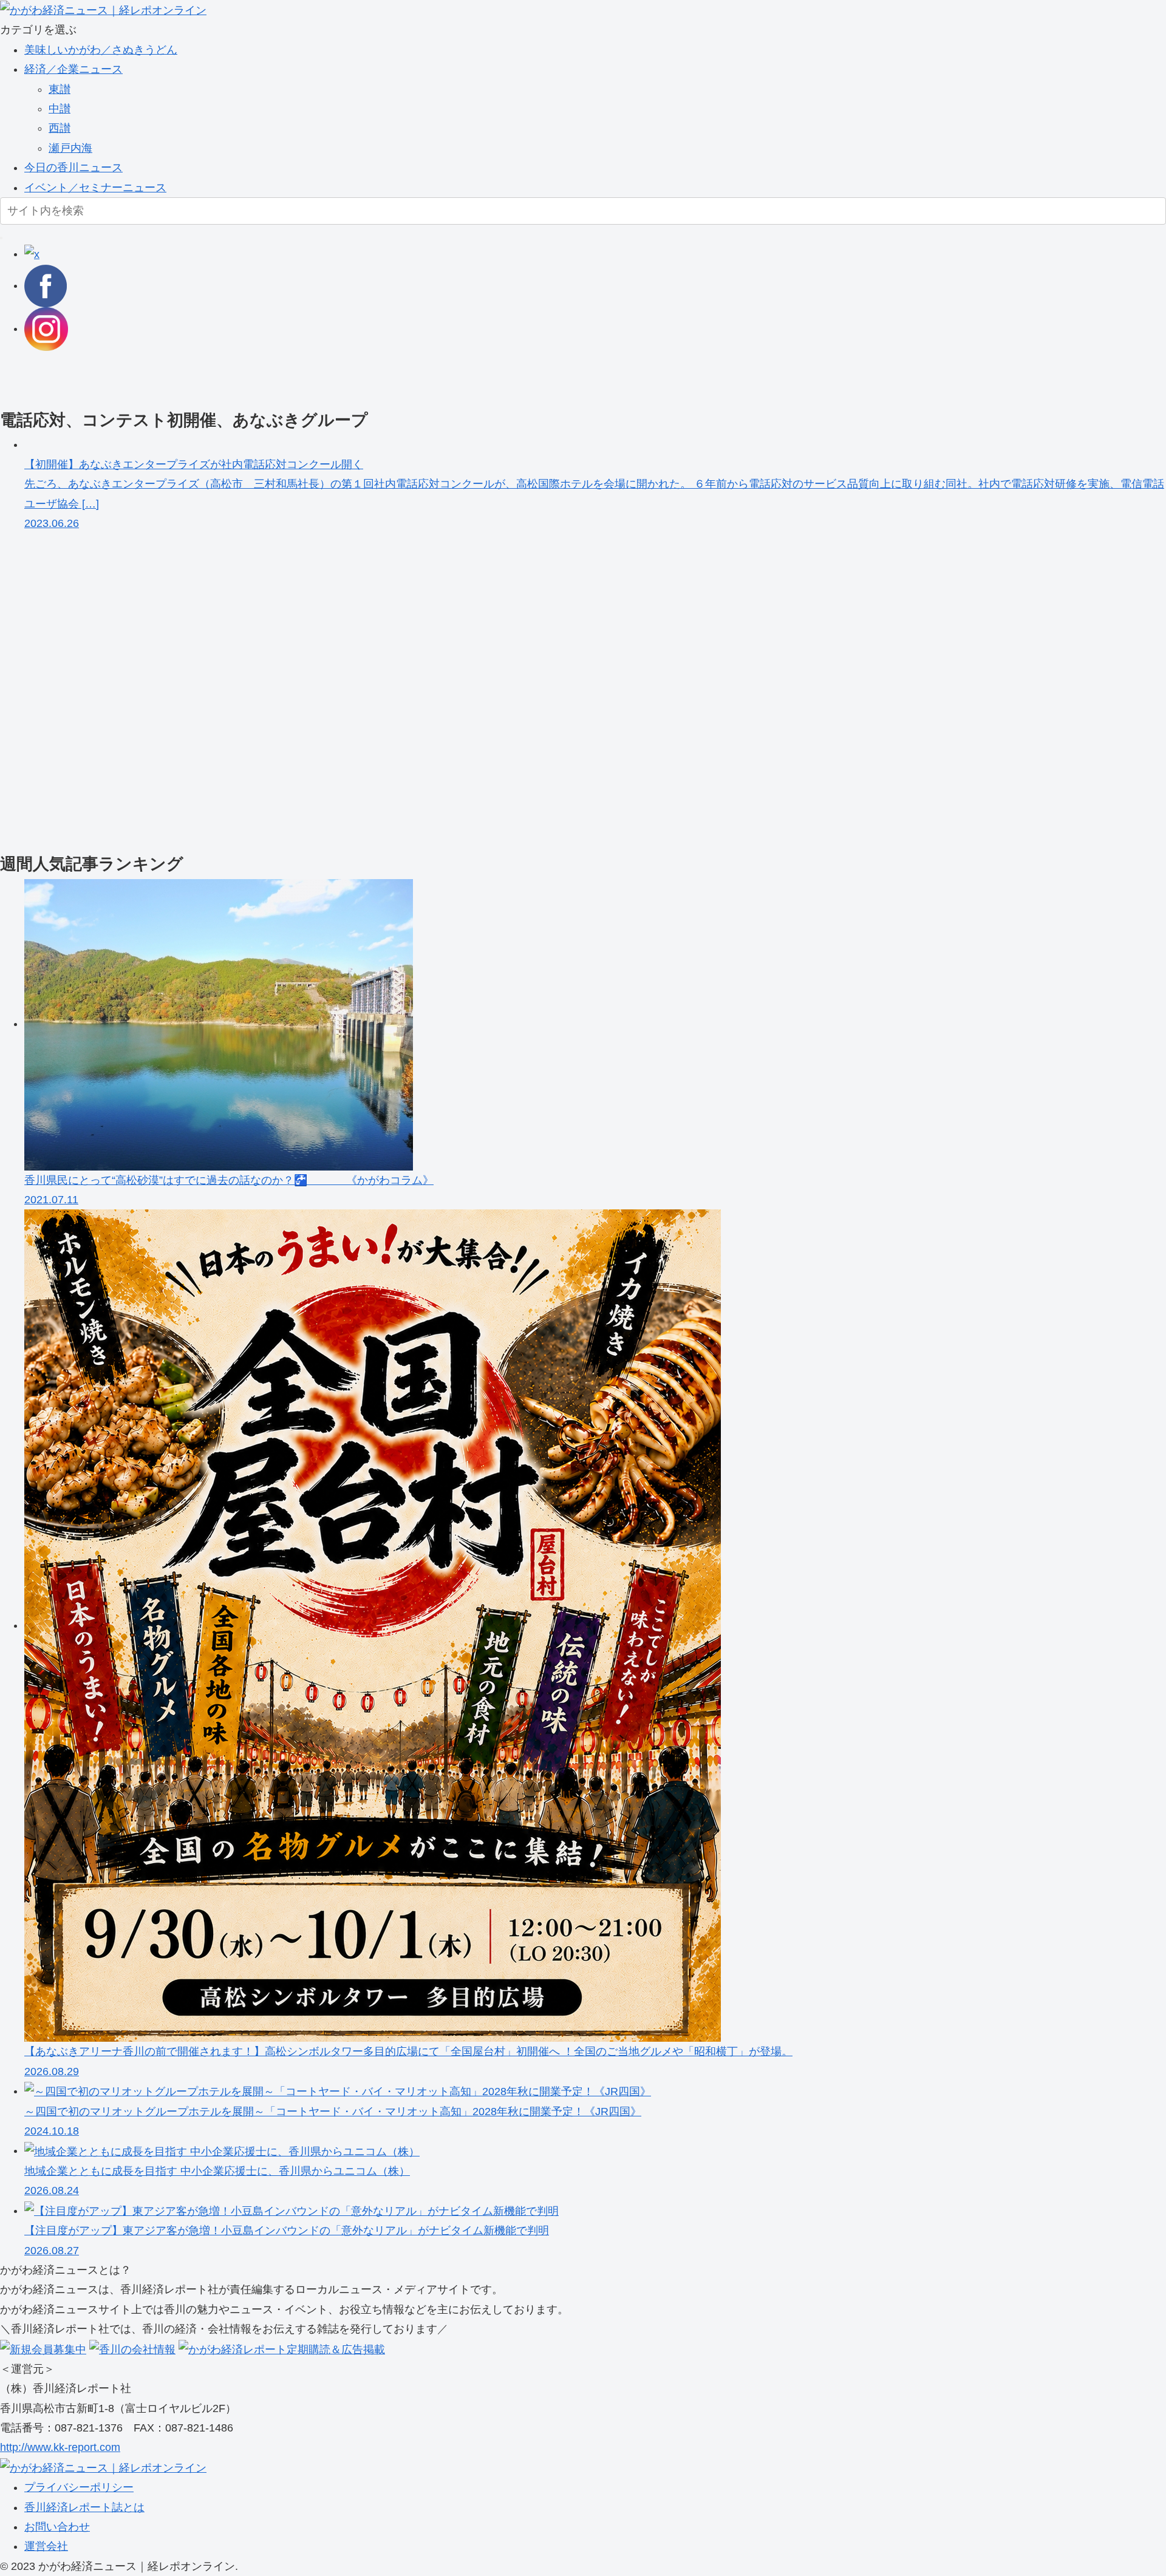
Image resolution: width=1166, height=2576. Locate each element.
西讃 (60, 128)
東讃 (60, 89)
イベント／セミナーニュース (95, 188)
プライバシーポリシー (79, 2487)
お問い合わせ (57, 2527)
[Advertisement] (364, 378)
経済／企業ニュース (73, 69)
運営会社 (46, 2546)
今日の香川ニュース (73, 168)
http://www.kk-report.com (60, 2447)
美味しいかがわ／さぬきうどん (101, 50)
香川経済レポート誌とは (84, 2507)
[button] (1, 238)
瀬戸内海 (70, 148)
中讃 (60, 109)
